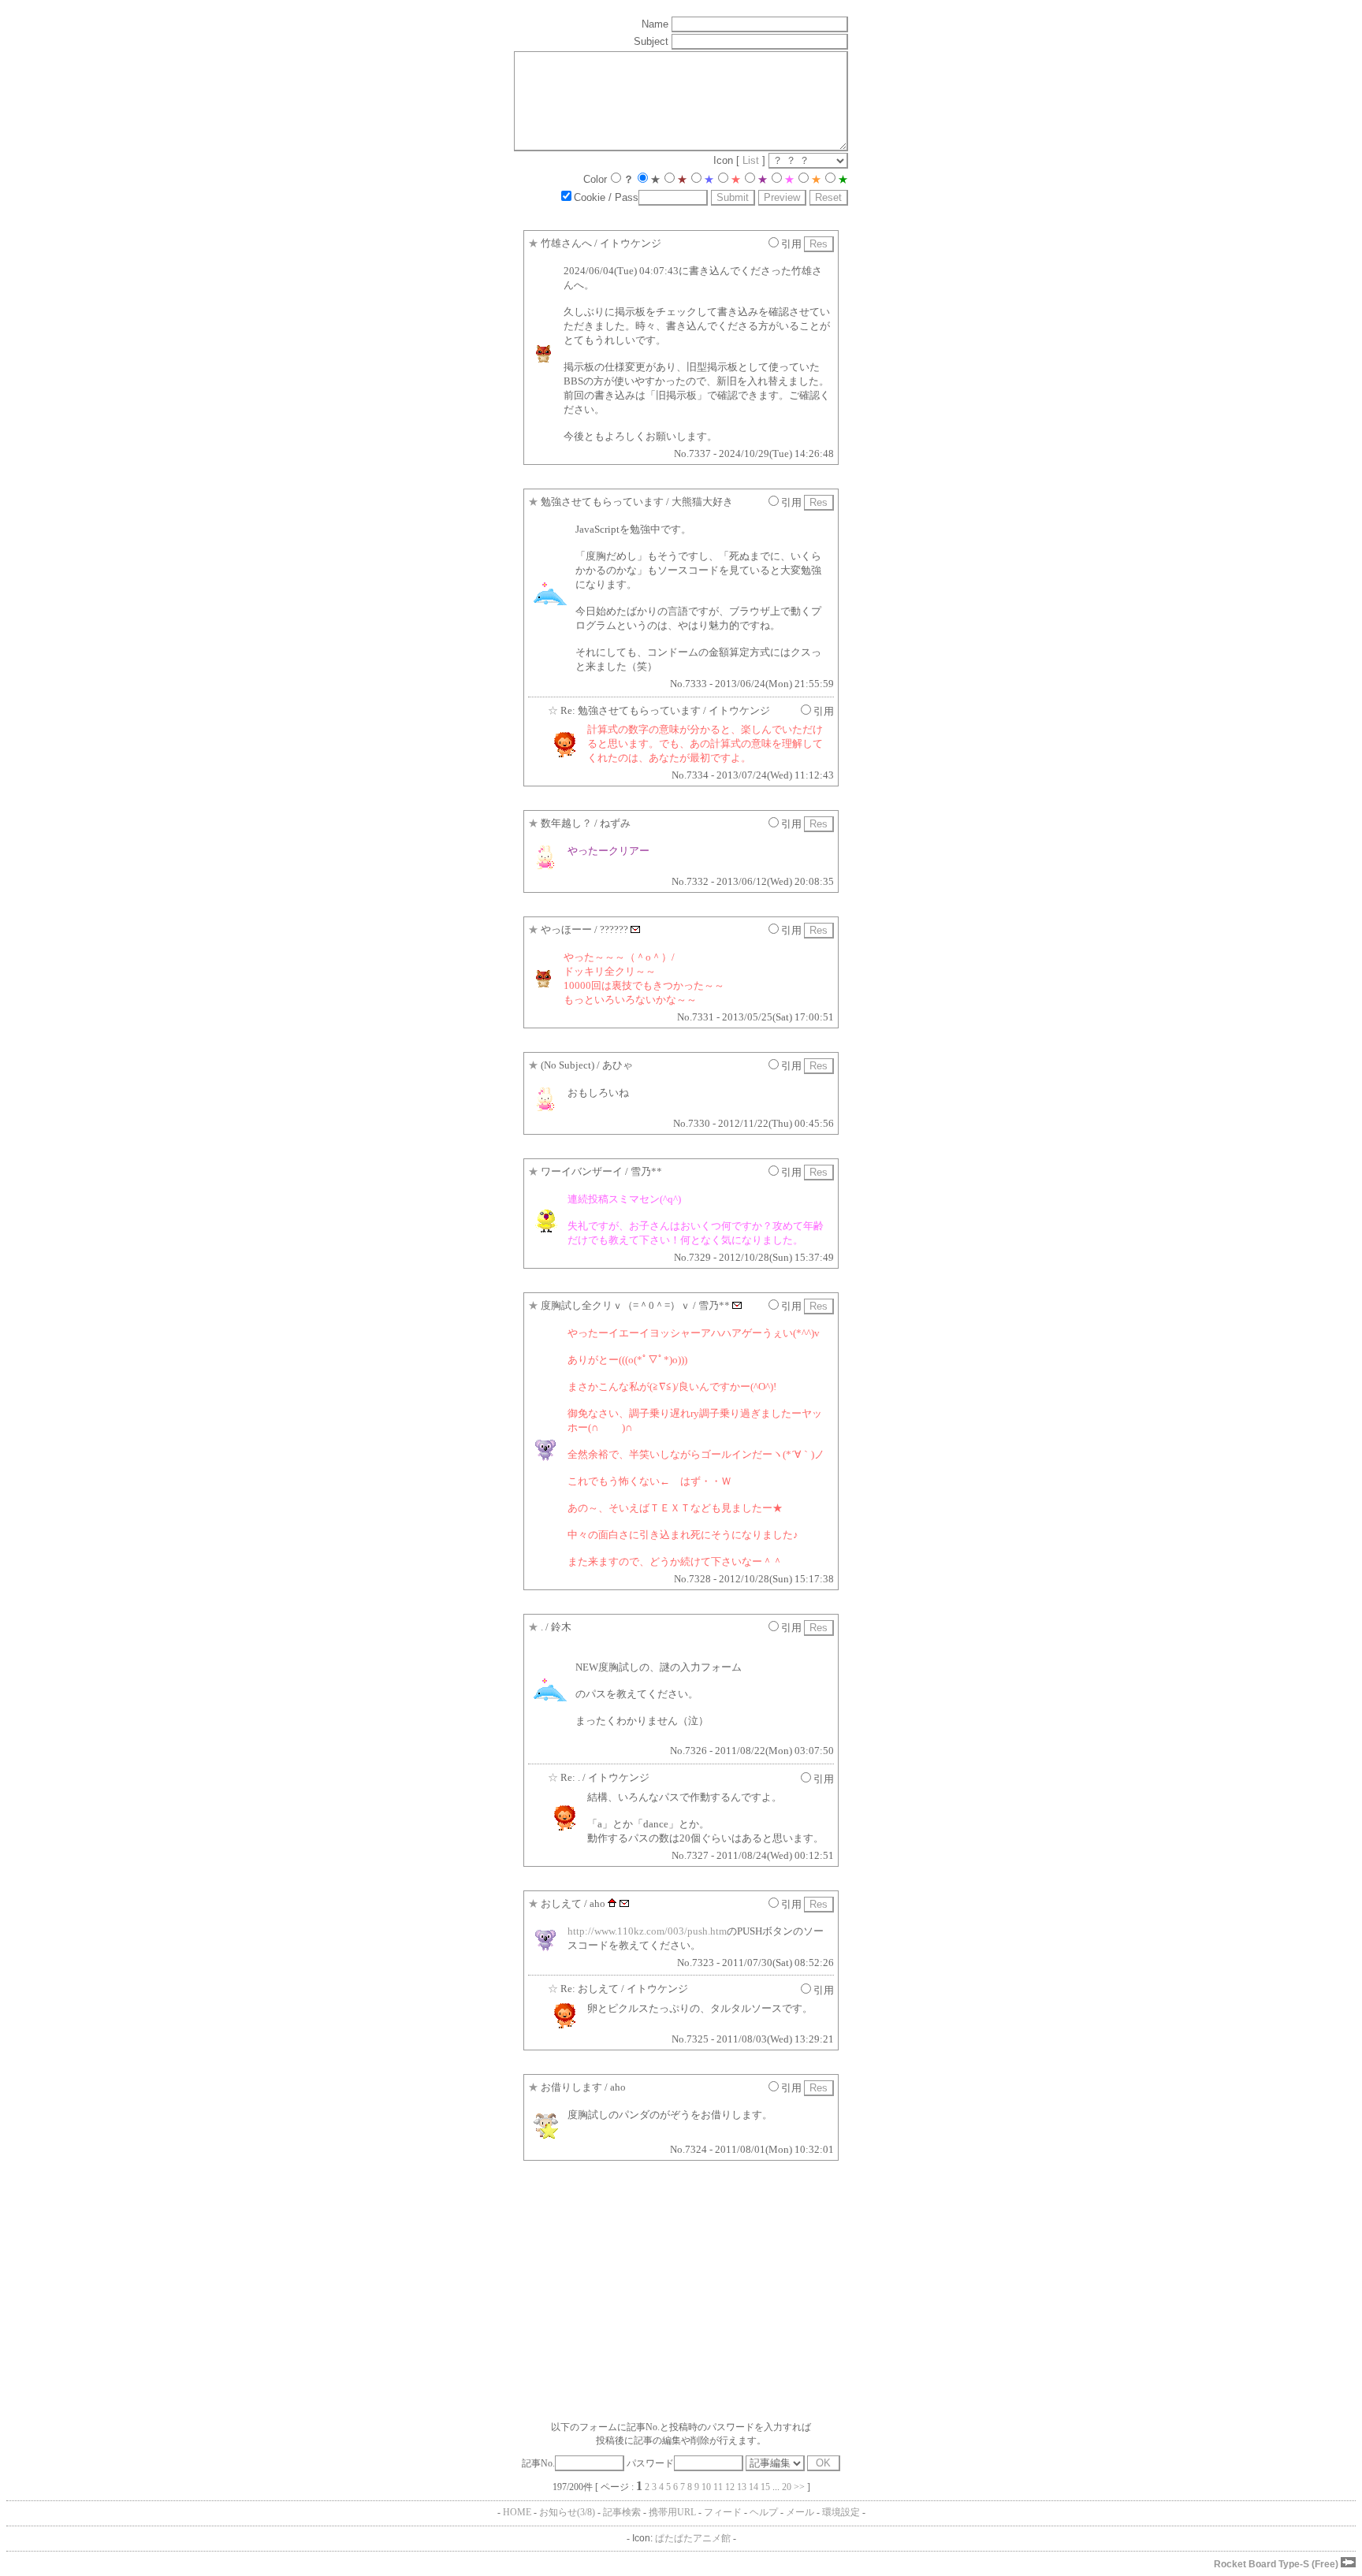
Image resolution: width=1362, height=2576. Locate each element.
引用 (791, 244)
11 (718, 2487)
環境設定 (841, 2512)
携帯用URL (672, 2512)
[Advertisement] (479, 2295)
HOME (517, 2512)
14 (754, 2487)
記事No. (538, 2463)
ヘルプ (764, 2512)
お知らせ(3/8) (567, 2512)
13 (742, 2487)
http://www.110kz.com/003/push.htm (647, 1931)
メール (800, 2512)
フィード (723, 2512)
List (751, 160)
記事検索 (622, 2512)
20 (787, 2487)
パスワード (650, 2463)
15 (765, 2487)
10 (706, 2487)
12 (730, 2487)
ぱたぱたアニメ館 (693, 2538)
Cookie (590, 197)
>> (799, 2487)
